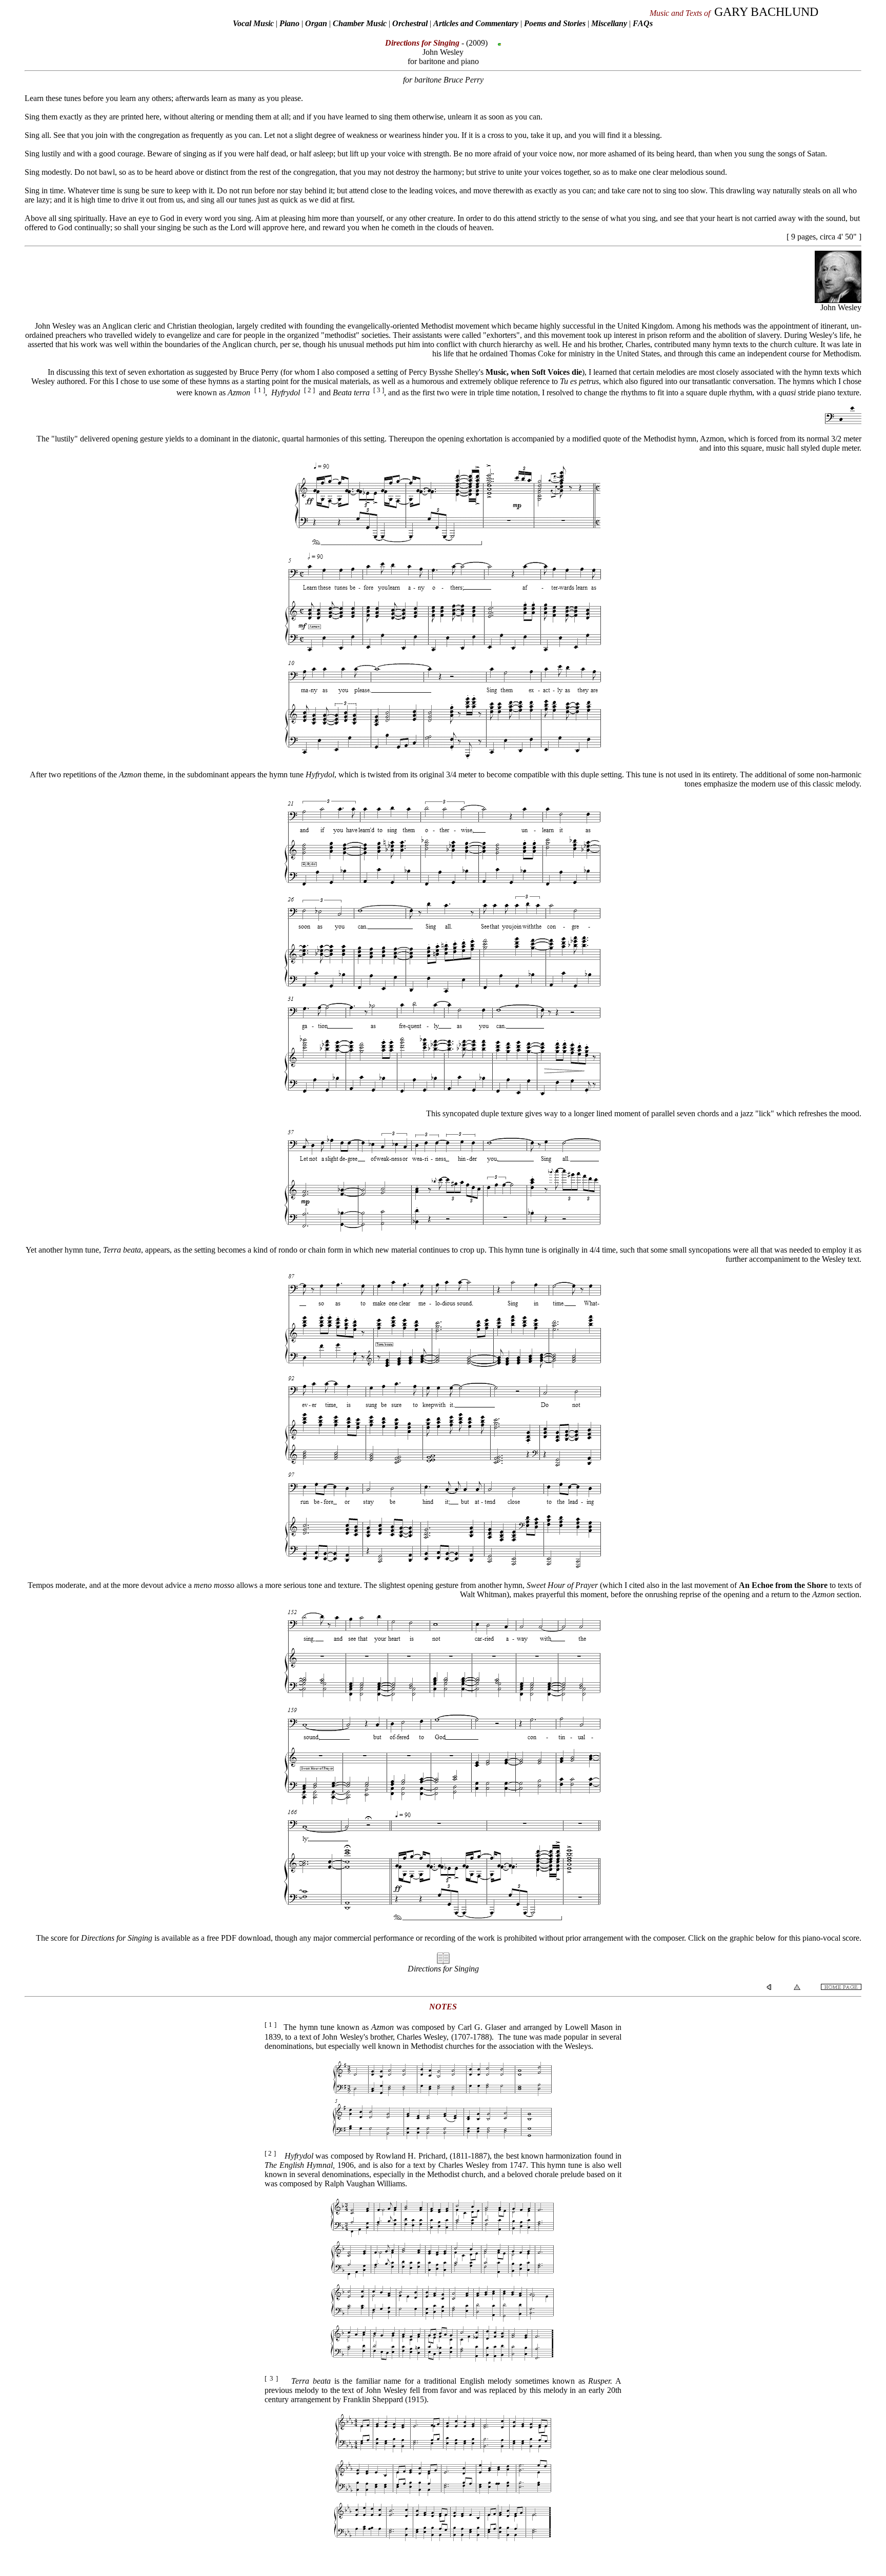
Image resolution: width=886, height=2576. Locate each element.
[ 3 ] (379, 390)
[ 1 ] (260, 390)
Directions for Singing (443, 1969)
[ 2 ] (309, 390)
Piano (289, 23)
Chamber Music (360, 23)
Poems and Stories (555, 23)
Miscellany (609, 23)
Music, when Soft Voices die (534, 372)
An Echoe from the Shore (783, 1585)
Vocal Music (253, 23)
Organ (316, 23)
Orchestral (411, 23)
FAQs (643, 23)
